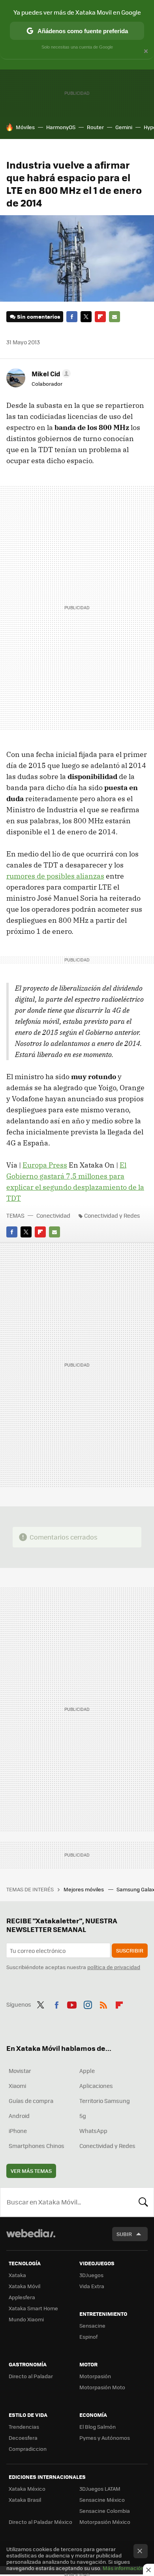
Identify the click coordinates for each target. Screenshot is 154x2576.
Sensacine (92, 2325)
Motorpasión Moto (102, 2387)
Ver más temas (31, 2171)
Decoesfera (23, 2438)
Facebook (72, 317)
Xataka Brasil (25, 2500)
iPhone (18, 2131)
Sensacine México (102, 2500)
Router (95, 127)
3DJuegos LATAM (100, 2489)
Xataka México (27, 2489)
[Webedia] (31, 2239)
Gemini (124, 127)
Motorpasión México (105, 2522)
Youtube (72, 2003)
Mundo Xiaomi (26, 2319)
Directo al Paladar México (40, 2522)
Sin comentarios (38, 316)
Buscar (143, 2202)
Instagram (88, 2003)
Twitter (86, 317)
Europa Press (45, 1165)
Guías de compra (31, 2101)
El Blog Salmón (98, 2427)
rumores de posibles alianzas (55, 876)
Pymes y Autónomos (105, 2438)
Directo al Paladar (31, 2376)
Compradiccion (28, 2449)
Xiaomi (17, 2086)
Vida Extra (92, 2286)
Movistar (20, 2071)
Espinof (88, 2337)
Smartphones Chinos (37, 2146)
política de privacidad (114, 1967)
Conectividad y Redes (112, 1215)
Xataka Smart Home (33, 2308)
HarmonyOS (61, 127)
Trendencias (24, 2427)
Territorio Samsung (105, 2101)
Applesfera (22, 2297)
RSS (103, 2003)
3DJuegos (91, 2275)
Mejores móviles (84, 1889)
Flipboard (100, 317)
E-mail (115, 317)
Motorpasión (95, 2376)
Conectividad (53, 1215)
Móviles (25, 127)
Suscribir (130, 1950)
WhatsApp (93, 2131)
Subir (124, 2234)
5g (83, 2116)
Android (19, 2116)
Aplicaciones (96, 2086)
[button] (50, 374)
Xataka (17, 2275)
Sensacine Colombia (105, 2511)
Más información (123, 2568)
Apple (87, 2071)
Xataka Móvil (24, 2286)
